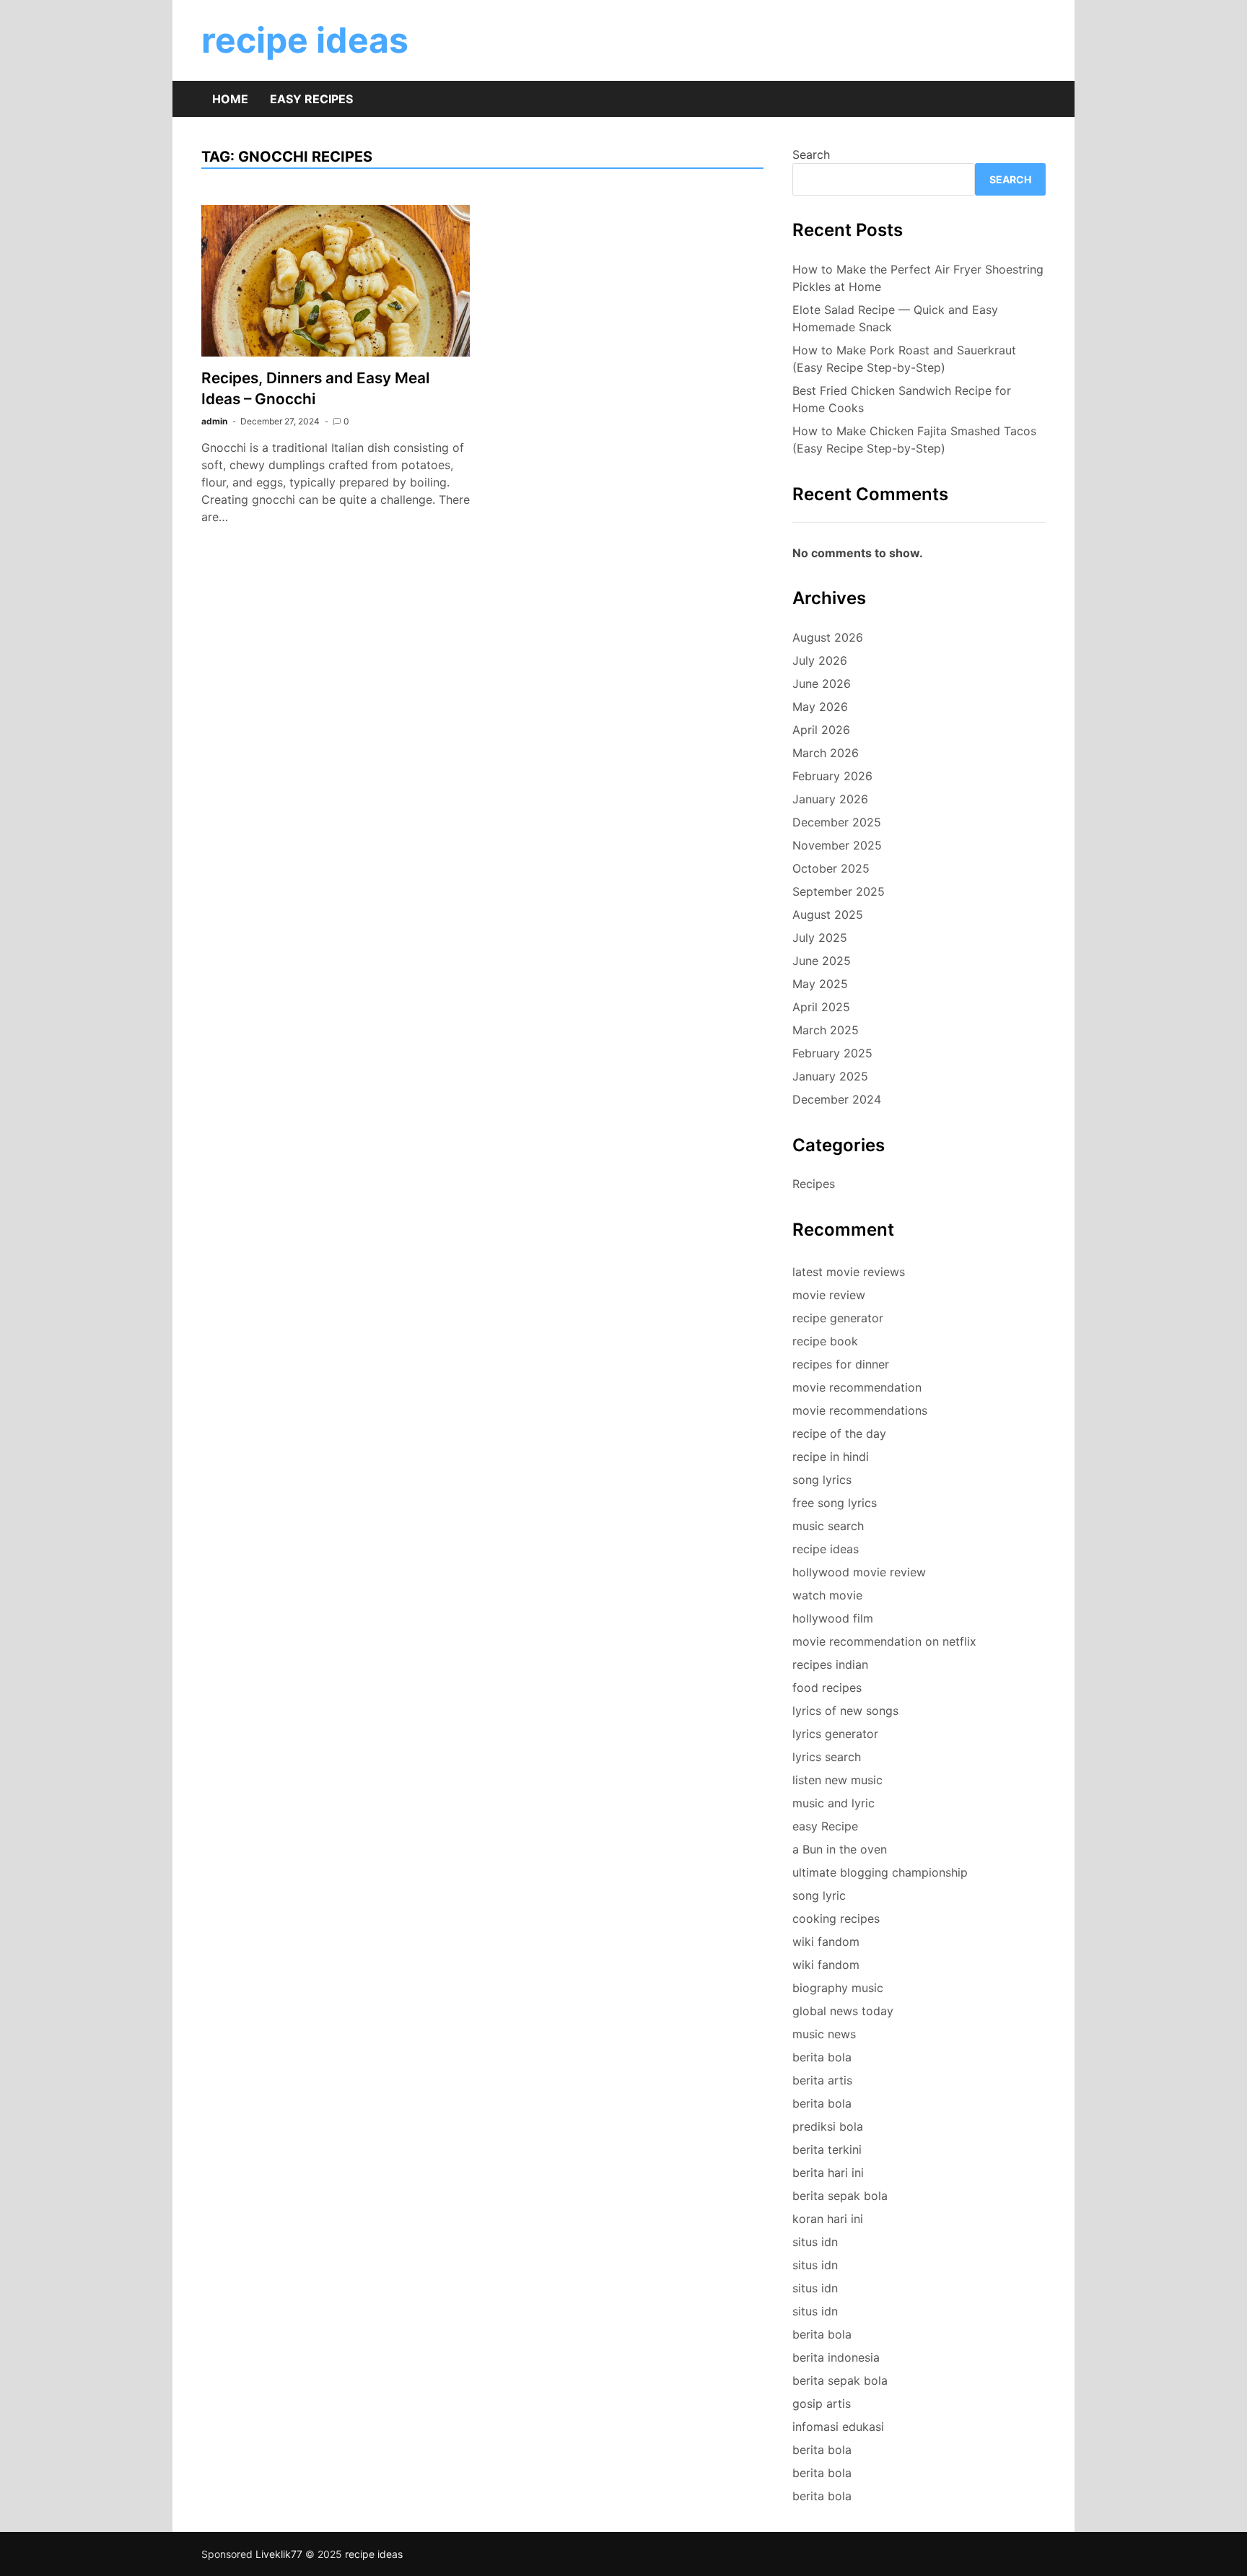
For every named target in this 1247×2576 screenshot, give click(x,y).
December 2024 (837, 1099)
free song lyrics (835, 1503)
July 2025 (820, 938)
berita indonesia (836, 2357)
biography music (838, 1988)
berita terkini (827, 2149)
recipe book (825, 1341)
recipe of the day (839, 1433)
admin (214, 421)
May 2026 (820, 707)
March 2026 (826, 753)
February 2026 (832, 776)
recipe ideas (305, 40)
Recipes (814, 1184)
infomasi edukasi (838, 2427)
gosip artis (822, 2403)
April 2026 (821, 730)
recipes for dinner (841, 1364)
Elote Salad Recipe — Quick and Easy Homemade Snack (895, 318)
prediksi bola (828, 2126)
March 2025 (826, 1030)
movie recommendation (857, 1387)
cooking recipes (836, 1918)
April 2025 (821, 1007)
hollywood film (833, 1618)
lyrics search (827, 1757)
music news (824, 2034)
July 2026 (820, 660)
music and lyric (833, 1803)
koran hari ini (828, 2219)
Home (230, 99)
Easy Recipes (311, 99)
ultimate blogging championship (880, 1872)
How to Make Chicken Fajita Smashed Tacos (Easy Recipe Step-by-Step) (914, 440)
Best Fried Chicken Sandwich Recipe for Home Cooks (902, 399)
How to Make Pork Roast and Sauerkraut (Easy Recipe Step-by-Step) (904, 359)
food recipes (827, 1688)
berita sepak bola (840, 2196)
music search (828, 1526)
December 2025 (837, 822)
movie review (829, 1295)
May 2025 (820, 984)
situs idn (815, 2242)
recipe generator (838, 1318)
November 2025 (837, 845)
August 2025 (828, 914)
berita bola (822, 2057)
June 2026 (822, 684)
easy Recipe (825, 1826)
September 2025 (839, 891)
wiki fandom (826, 1942)
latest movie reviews (849, 1272)
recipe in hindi (831, 1457)
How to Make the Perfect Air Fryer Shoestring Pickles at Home (918, 278)
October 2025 (831, 868)
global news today (843, 2011)
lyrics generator (835, 1734)
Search (811, 154)
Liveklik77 (279, 2554)
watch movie (827, 1595)
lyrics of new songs (845, 1711)
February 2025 (832, 1053)
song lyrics (822, 1480)
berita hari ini (828, 2173)
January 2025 (830, 1076)
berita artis (822, 2080)
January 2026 (830, 799)
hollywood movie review (859, 1572)
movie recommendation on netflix (884, 1641)
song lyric (819, 1895)
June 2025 (822, 961)
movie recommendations (860, 1410)
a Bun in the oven (840, 1849)
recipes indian (830, 1664)
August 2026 (828, 637)
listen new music (837, 1780)
